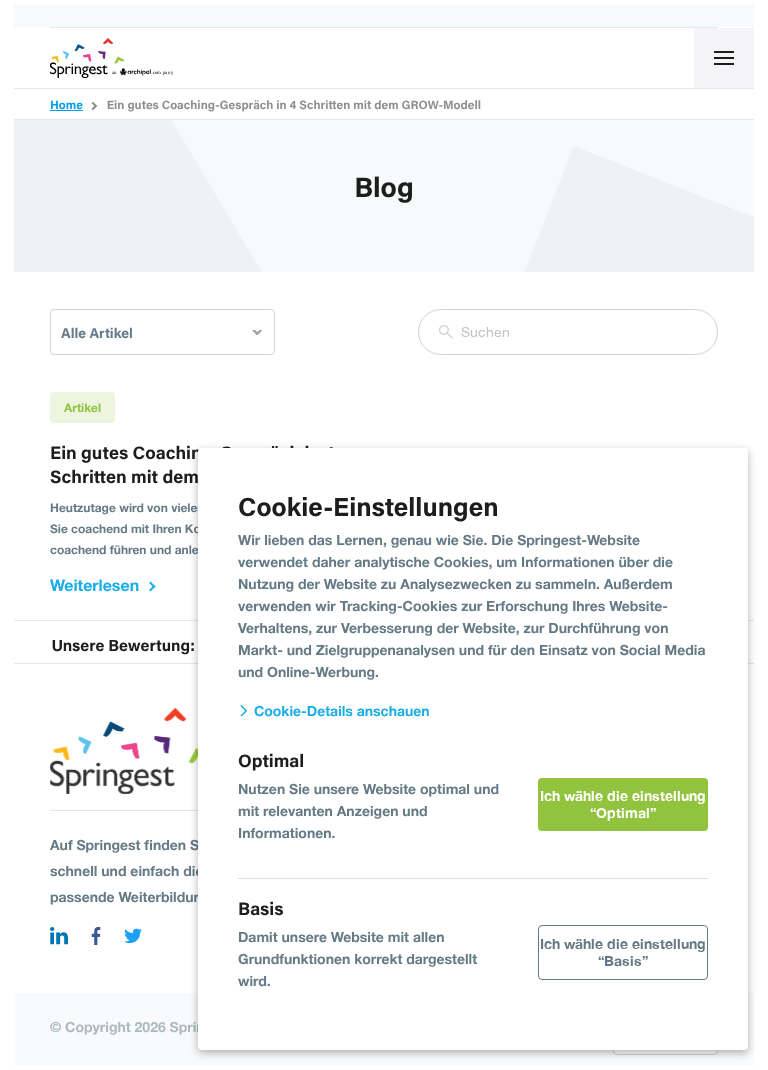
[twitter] (133, 938)
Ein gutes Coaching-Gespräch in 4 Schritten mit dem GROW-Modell (192, 464)
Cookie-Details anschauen (340, 711)
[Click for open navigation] (724, 58)
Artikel (82, 407)
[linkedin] (59, 938)
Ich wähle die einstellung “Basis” (623, 951)
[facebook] (96, 938)
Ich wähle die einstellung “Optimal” (623, 803)
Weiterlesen (94, 585)
